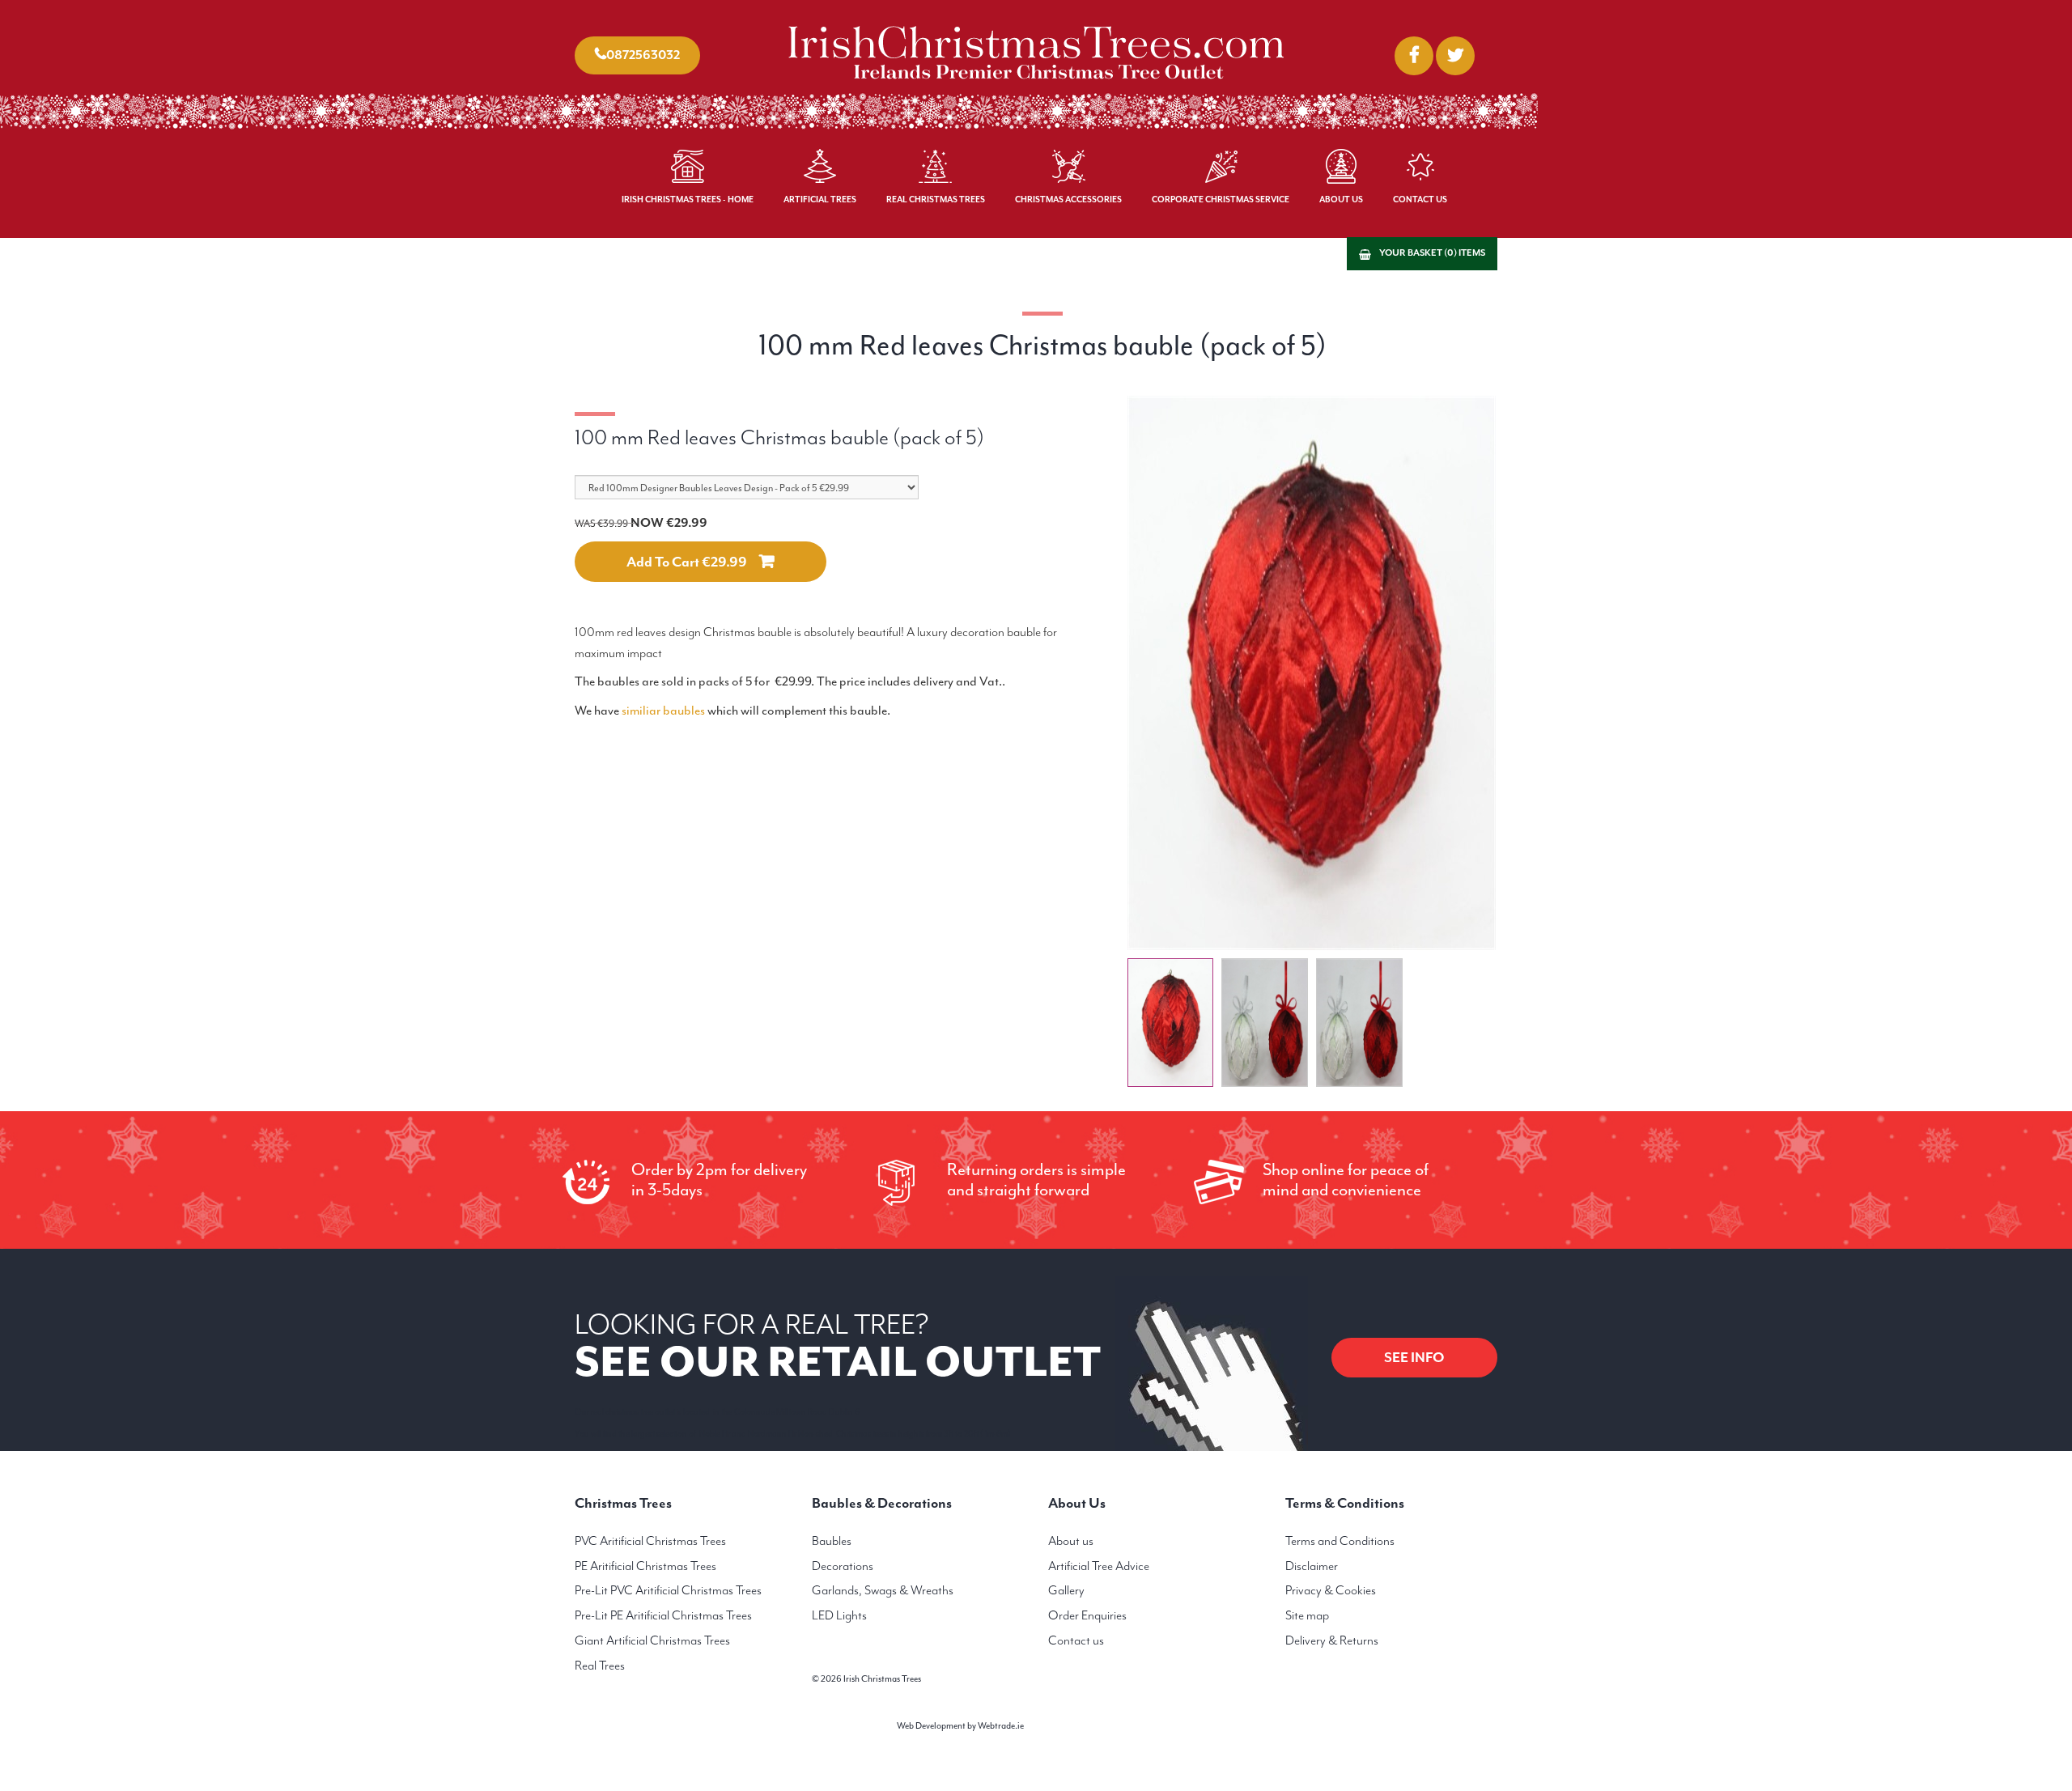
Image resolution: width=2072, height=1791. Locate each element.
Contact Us (1420, 199)
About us (1071, 1541)
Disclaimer (1312, 1566)
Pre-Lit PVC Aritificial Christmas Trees (668, 1590)
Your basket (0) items (1432, 253)
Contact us (1076, 1640)
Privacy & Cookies (1331, 1590)
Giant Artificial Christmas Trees (652, 1640)
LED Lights (839, 1615)
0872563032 (643, 55)
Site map (1307, 1615)
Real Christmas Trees (936, 199)
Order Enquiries (1087, 1615)
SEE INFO (1414, 1357)
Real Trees (600, 1666)
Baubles (832, 1541)
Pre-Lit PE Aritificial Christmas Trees (663, 1615)
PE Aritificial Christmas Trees (645, 1566)
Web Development (931, 1726)
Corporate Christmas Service (1221, 199)
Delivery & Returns (1332, 1640)
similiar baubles (663, 711)
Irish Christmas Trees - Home (688, 199)
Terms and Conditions (1340, 1541)
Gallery (1066, 1590)
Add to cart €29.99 (687, 562)
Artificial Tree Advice (1099, 1566)
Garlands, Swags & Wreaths (883, 1590)
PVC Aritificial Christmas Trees (650, 1541)
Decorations (843, 1566)
